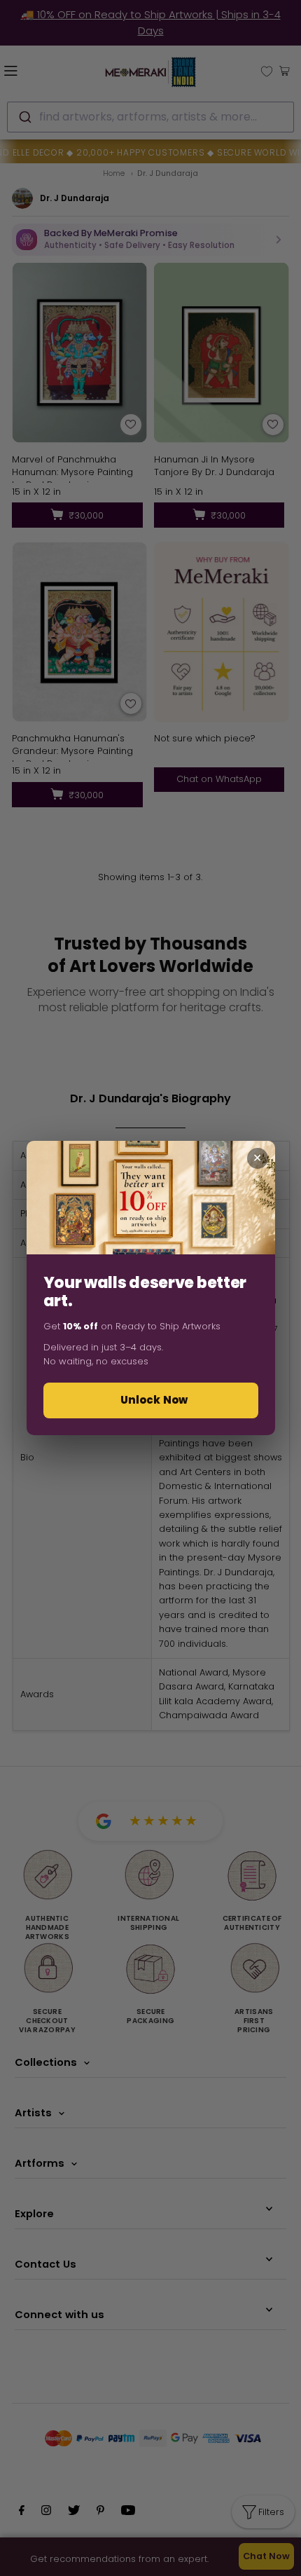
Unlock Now (154, 1400)
